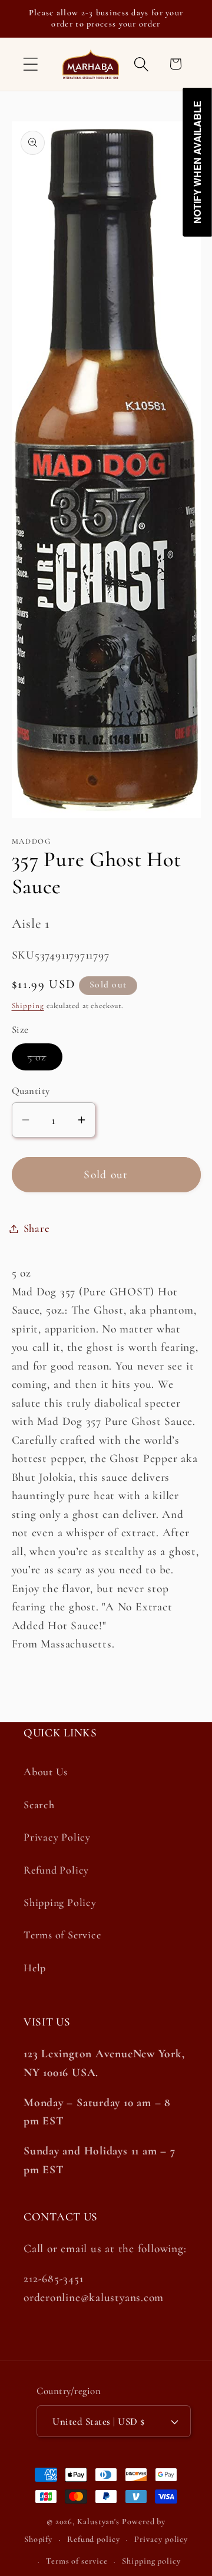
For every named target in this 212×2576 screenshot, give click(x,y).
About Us (46, 1772)
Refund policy (94, 2539)
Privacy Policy (57, 1837)
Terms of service (77, 2561)
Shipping (28, 1006)
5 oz (45, 1060)
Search (39, 1805)
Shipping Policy (60, 1902)
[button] (30, 64)
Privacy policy (161, 2539)
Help (35, 1968)
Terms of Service (62, 1935)
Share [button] (37, 1228)
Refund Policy (56, 1870)
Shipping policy (151, 2561)
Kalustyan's (98, 2522)
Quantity (31, 1091)
